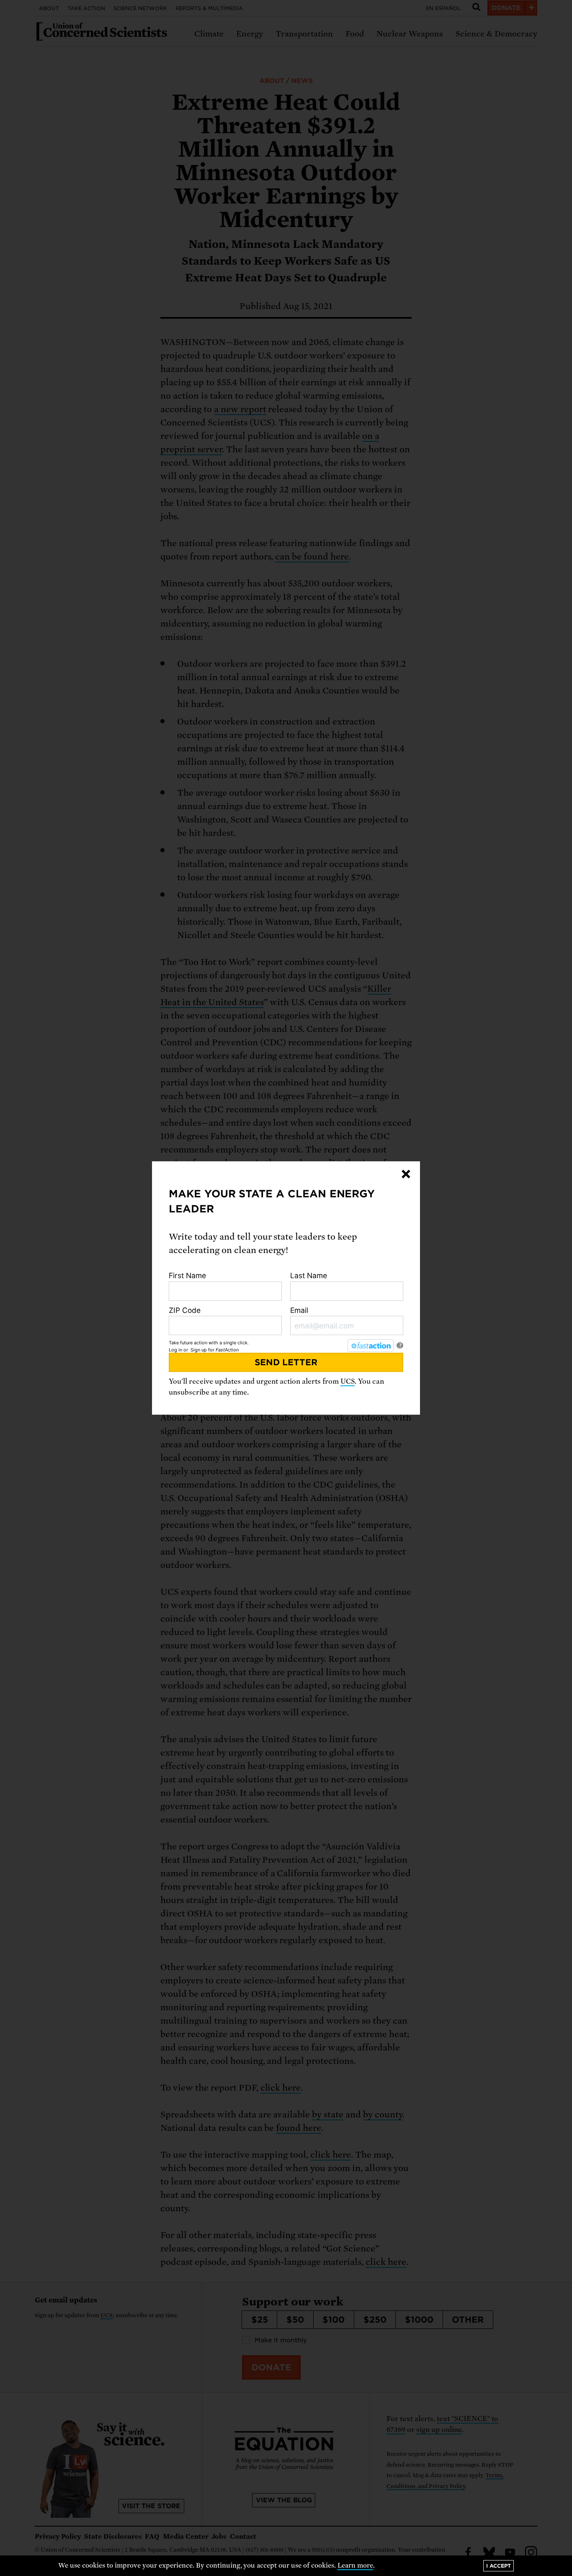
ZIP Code (185, 1310)
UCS (348, 1381)
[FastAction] (371, 1346)
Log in (175, 1350)
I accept (499, 2566)
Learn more (355, 2566)
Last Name (309, 1275)
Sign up (199, 1350)
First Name (187, 1275)
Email (299, 1310)
